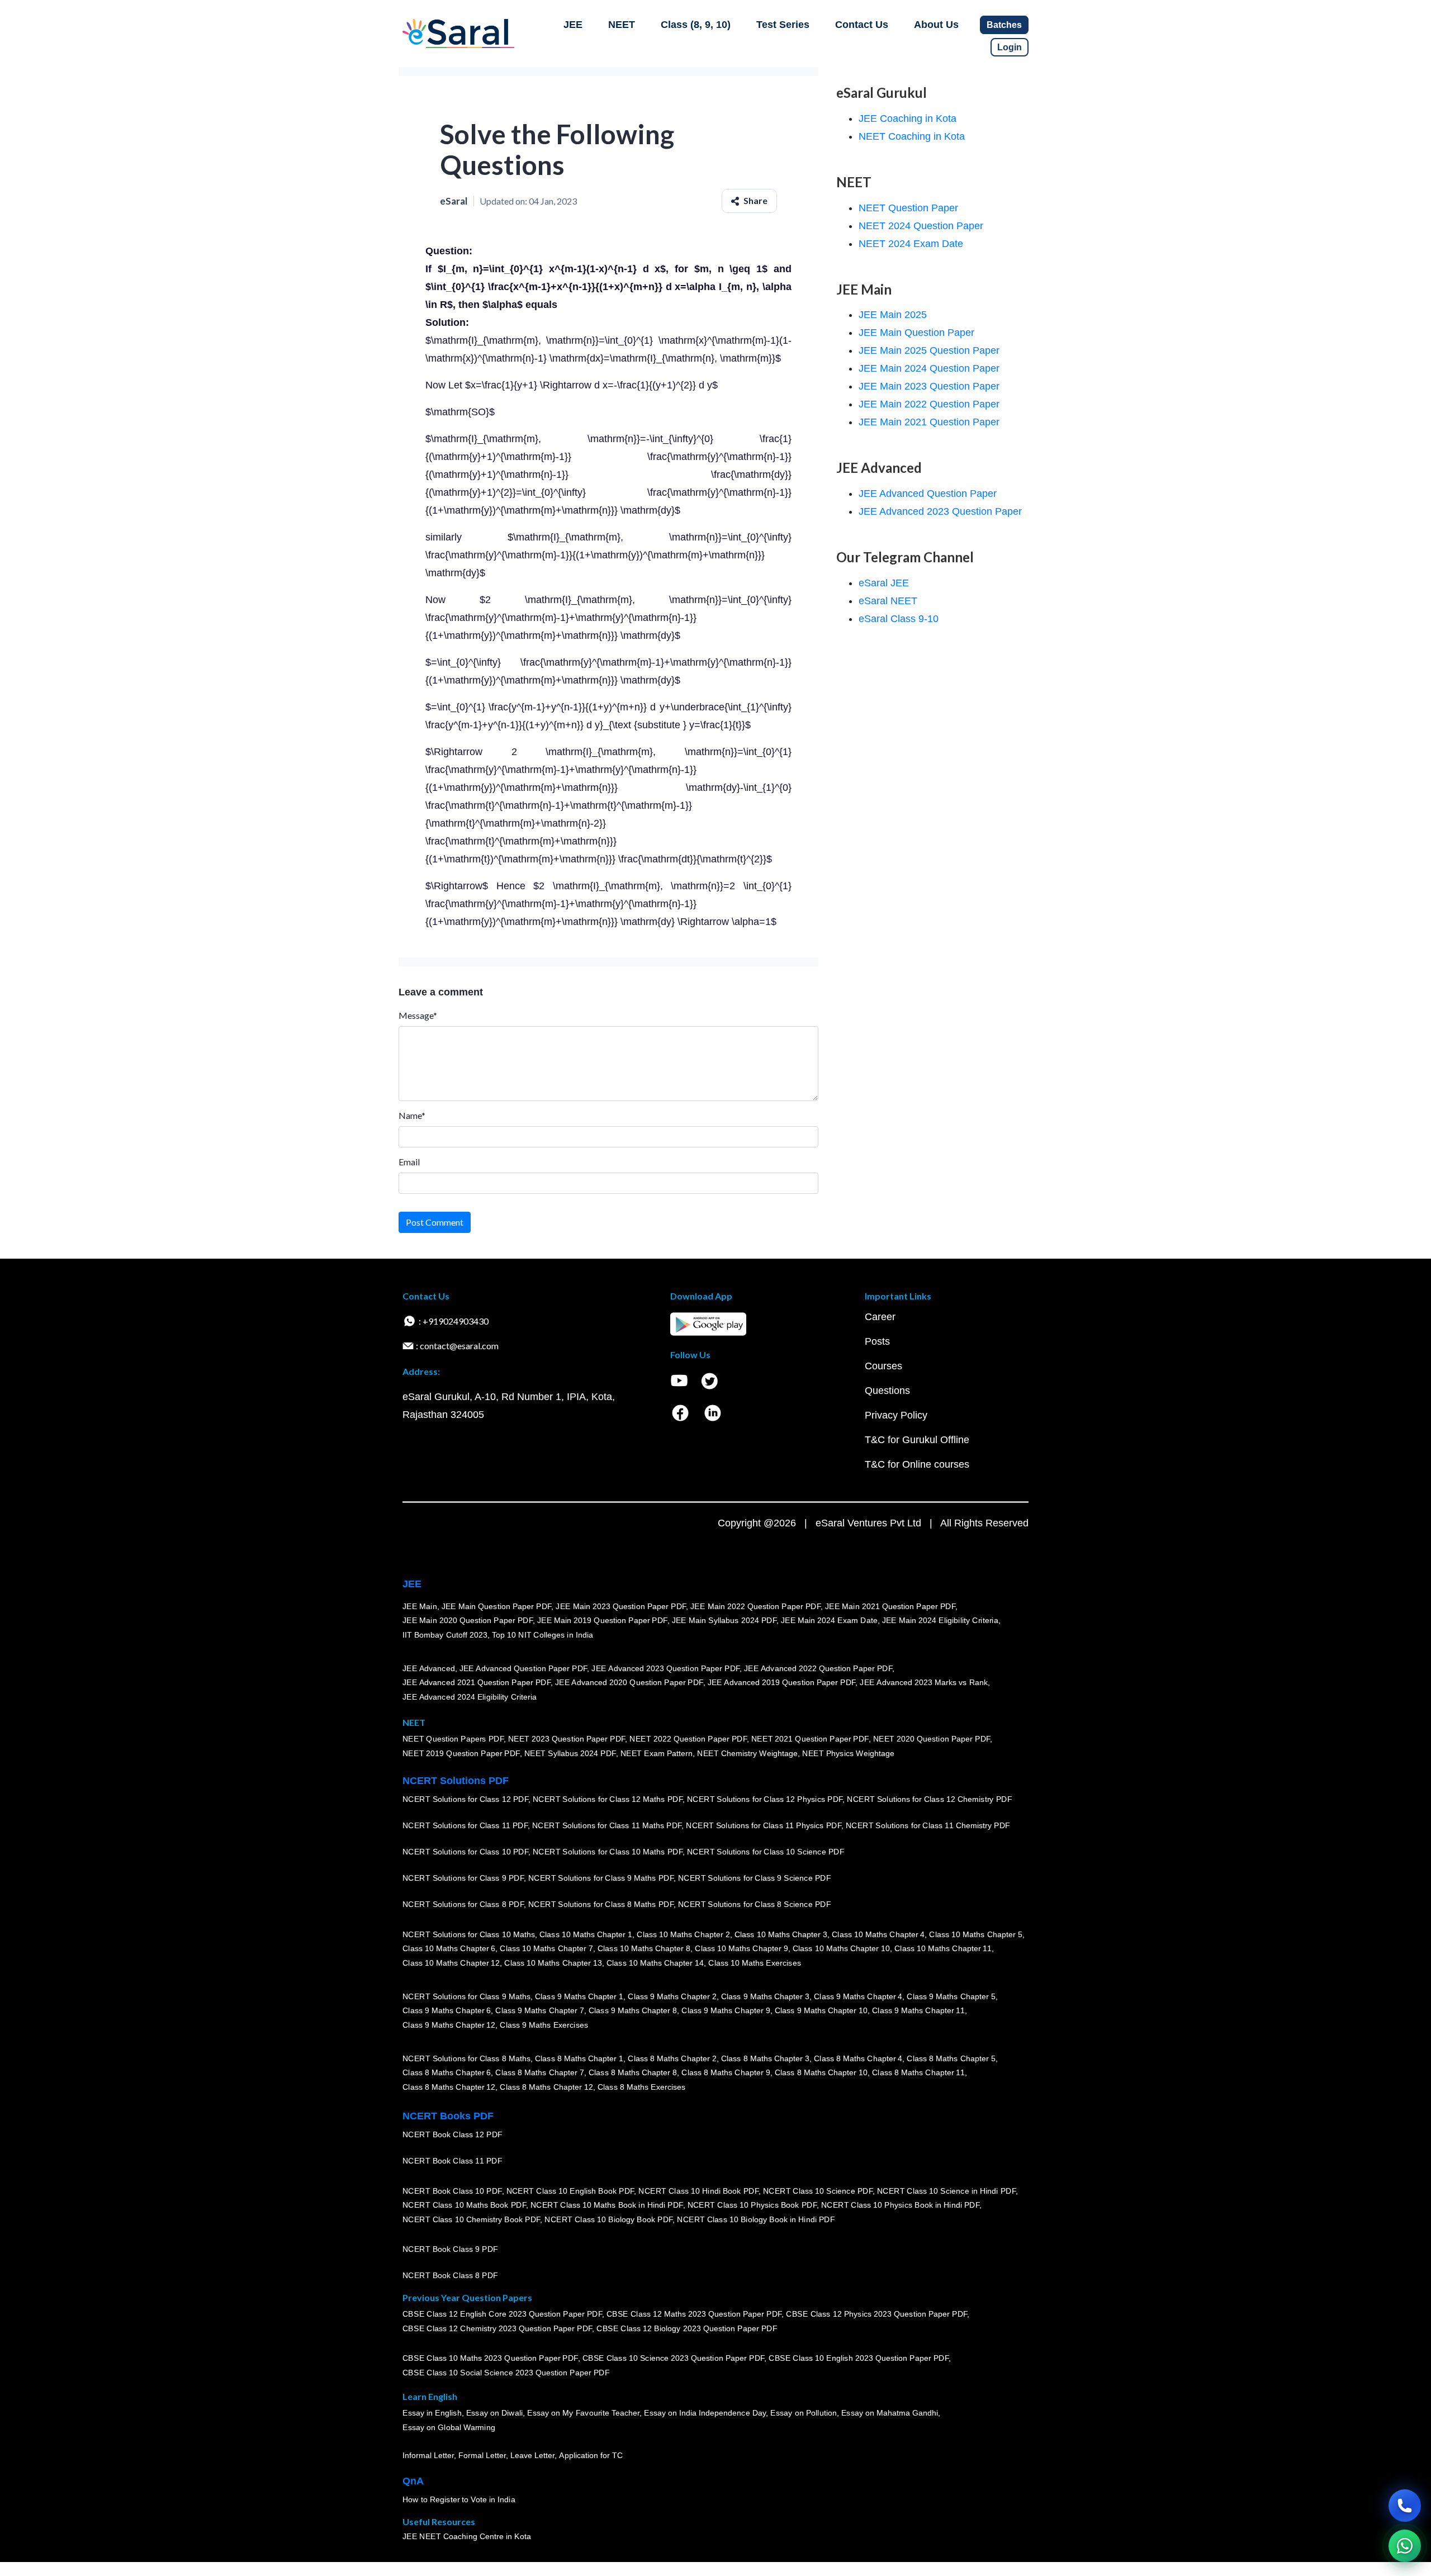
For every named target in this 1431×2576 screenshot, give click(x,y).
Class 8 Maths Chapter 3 (765, 2058)
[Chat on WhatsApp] (1405, 2546)
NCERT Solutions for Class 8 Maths (466, 2058)
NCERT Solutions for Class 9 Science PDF (755, 1878)
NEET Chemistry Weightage (747, 1753)
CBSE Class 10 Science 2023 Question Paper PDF (674, 2358)
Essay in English (432, 2413)
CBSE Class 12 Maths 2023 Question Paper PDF (694, 2314)
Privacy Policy (896, 1415)
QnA (413, 2481)
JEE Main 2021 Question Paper (929, 422)
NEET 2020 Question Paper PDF (932, 1739)
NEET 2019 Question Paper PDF (461, 1753)
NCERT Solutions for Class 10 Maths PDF (608, 1852)
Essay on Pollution (803, 2413)
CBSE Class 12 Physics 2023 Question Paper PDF (876, 2314)
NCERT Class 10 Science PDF (818, 2190)
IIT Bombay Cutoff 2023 (445, 1635)
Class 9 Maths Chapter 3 (765, 1996)
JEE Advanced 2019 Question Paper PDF (782, 1682)
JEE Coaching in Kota (908, 118)
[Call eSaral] (1405, 2506)
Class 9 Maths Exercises (544, 2025)
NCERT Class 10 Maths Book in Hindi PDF (607, 2205)
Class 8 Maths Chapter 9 (726, 2072)
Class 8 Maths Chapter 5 (951, 2058)
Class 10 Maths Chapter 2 (683, 1934)
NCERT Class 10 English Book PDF (570, 2190)
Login (1010, 47)
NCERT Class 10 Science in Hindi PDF (946, 2190)
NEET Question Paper (908, 208)
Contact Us (862, 25)
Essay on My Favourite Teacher (583, 2413)
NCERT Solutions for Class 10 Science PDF (766, 1852)
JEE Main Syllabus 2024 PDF (724, 1620)
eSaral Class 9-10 (899, 619)
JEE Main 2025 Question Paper (929, 350)
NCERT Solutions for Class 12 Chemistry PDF (929, 1799)
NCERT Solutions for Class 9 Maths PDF (601, 1878)
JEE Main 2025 (893, 315)
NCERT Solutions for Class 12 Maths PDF (608, 1799)
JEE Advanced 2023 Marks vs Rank (924, 1682)
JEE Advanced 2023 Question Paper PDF (665, 1668)
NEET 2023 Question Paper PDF (567, 1739)
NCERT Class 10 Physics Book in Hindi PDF (900, 2205)
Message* (418, 1015)
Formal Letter (482, 2455)
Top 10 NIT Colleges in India (542, 1635)
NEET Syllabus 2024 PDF (570, 1753)
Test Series (783, 25)
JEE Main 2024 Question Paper (929, 368)
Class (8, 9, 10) (696, 25)
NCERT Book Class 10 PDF (452, 2190)
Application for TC (591, 2455)
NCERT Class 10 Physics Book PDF (752, 2205)
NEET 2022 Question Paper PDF (688, 1739)
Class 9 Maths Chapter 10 (821, 2010)
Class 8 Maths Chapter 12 (449, 2087)
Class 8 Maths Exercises (642, 2087)
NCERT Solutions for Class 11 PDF (465, 1825)
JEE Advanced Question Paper (928, 494)
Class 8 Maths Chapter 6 (447, 2072)
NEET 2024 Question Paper (921, 226)
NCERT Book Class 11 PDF (452, 2161)
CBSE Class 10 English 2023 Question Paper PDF (859, 2358)
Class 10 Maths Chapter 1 (586, 1934)
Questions (887, 1391)
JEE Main (420, 1606)
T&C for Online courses (917, 1464)
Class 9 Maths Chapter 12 (449, 2025)
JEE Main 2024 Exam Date (829, 1620)
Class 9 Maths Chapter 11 (918, 2010)
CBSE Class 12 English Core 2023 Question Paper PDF (502, 2314)
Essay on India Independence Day (705, 2413)
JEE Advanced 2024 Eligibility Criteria (470, 1697)
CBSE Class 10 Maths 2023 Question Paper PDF (490, 2358)
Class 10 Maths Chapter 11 (943, 1948)
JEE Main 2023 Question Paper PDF (621, 1606)
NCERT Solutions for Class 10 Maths (469, 1934)
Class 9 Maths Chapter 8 (633, 2010)
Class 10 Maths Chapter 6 (449, 1948)
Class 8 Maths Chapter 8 (633, 2072)
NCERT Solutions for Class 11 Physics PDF (764, 1825)
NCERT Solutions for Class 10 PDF (465, 1852)
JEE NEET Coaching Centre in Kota (467, 2536)
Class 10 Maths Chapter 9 (741, 1948)
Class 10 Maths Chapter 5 (975, 1934)
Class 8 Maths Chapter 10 (821, 2072)
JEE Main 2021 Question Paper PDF (890, 1606)
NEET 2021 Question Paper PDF (810, 1739)
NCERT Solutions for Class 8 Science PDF (755, 1904)
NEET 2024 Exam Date (911, 244)
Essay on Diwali (495, 2413)
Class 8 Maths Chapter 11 (918, 2072)
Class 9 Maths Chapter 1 (579, 1996)
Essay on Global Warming (449, 2427)
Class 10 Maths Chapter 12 (451, 1963)
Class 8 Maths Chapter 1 (579, 2058)
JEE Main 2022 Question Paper (929, 404)
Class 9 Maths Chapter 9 (726, 2010)
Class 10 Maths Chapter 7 (546, 1948)
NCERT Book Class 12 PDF (452, 2134)
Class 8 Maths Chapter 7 (539, 2072)
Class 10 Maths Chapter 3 (781, 1934)
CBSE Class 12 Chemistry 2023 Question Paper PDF (497, 2328)
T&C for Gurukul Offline (917, 1440)
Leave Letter (532, 2455)
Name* (412, 1115)
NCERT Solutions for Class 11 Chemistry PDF (928, 1825)
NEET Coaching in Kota (912, 136)
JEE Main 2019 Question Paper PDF (602, 1620)
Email (409, 1162)
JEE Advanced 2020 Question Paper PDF (629, 1682)
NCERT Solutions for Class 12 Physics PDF (765, 1799)
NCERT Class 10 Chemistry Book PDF (471, 2219)
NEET (622, 25)
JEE (573, 25)
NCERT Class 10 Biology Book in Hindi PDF (756, 2219)
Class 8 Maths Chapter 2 (672, 2058)
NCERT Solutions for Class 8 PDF (463, 1904)
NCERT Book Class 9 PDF (450, 2249)
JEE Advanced (429, 1668)
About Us (936, 25)
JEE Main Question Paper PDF (497, 1606)
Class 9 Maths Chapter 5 (951, 1996)
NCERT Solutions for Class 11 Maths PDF (607, 1825)
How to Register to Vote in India (459, 2499)
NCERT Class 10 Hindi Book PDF (698, 2190)
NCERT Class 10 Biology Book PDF (608, 2219)
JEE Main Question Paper (916, 333)
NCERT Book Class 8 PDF (450, 2275)
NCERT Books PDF (448, 2116)
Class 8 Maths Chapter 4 (858, 2058)
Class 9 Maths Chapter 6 (447, 2010)
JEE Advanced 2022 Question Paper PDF (818, 1668)
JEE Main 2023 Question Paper (929, 386)
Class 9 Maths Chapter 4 (858, 1996)
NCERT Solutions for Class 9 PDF (463, 1878)
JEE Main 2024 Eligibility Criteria (940, 1620)
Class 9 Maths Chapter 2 (672, 1996)
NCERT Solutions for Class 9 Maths (466, 1996)
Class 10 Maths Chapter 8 (644, 1948)
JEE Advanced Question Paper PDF (523, 1668)
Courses (883, 1366)
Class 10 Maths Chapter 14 (655, 1963)
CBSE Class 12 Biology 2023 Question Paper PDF (687, 2328)
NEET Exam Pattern (657, 1753)
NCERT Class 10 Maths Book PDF (464, 2205)
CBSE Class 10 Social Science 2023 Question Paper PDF (506, 2373)
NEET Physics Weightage (848, 1753)
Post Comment (435, 1222)
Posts (877, 1341)
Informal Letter (428, 2455)
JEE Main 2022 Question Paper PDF (755, 1606)
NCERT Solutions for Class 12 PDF (465, 1799)
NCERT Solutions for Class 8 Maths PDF (601, 1904)
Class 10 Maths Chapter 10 (841, 1948)
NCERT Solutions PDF (456, 1781)
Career (880, 1317)
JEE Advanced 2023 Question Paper (940, 511)
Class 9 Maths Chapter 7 (539, 2010)
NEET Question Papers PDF (453, 1739)
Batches (1004, 25)
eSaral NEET (888, 601)
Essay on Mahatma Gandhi (890, 2413)
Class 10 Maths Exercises (755, 1963)
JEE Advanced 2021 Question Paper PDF (477, 1682)
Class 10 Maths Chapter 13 (553, 1963)
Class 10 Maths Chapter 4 (878, 1934)
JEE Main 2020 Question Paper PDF (468, 1620)
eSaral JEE (884, 583)
